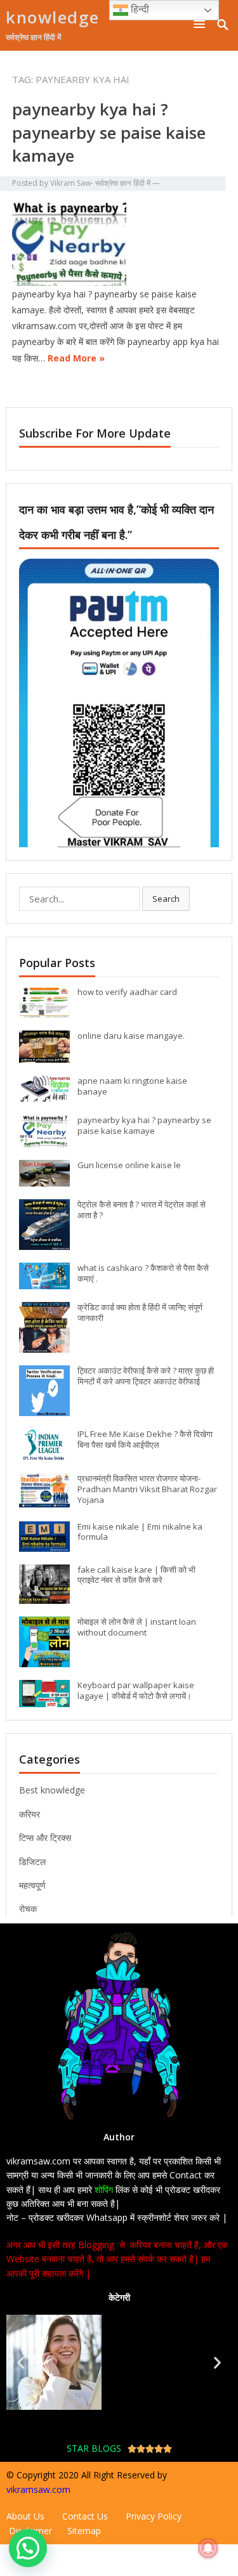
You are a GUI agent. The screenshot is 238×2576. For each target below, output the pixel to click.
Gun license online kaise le (129, 1165)
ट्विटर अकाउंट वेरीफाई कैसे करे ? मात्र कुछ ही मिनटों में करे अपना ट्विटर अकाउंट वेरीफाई (146, 1376)
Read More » (76, 358)
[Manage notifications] (208, 2548)
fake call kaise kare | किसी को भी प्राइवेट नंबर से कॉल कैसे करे (136, 1575)
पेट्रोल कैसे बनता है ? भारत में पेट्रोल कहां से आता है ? (142, 1210)
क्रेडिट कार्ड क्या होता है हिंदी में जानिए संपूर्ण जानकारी (140, 1312)
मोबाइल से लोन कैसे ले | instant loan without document (137, 1627)
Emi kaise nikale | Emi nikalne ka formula (140, 1532)
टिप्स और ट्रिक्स (45, 1838)
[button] (202, 24)
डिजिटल (32, 1862)
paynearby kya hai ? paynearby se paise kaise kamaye (109, 132)
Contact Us (85, 2516)
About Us (27, 2516)
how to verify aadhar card (127, 992)
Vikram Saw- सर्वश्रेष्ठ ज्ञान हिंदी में (100, 183)
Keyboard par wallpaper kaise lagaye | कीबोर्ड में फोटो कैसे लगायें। (136, 1690)
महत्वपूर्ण (32, 1885)
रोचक (28, 1909)
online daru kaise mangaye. (131, 1036)
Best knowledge (52, 1790)
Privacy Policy (154, 2516)
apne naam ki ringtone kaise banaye (132, 1086)
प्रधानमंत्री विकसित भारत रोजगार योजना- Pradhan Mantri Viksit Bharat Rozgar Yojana (147, 1489)
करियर (30, 1814)
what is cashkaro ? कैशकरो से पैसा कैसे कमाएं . (143, 1273)
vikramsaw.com (38, 2489)
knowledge (53, 17)
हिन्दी (139, 9)
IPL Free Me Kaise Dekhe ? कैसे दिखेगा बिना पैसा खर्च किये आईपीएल (145, 1439)
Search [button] (166, 899)
